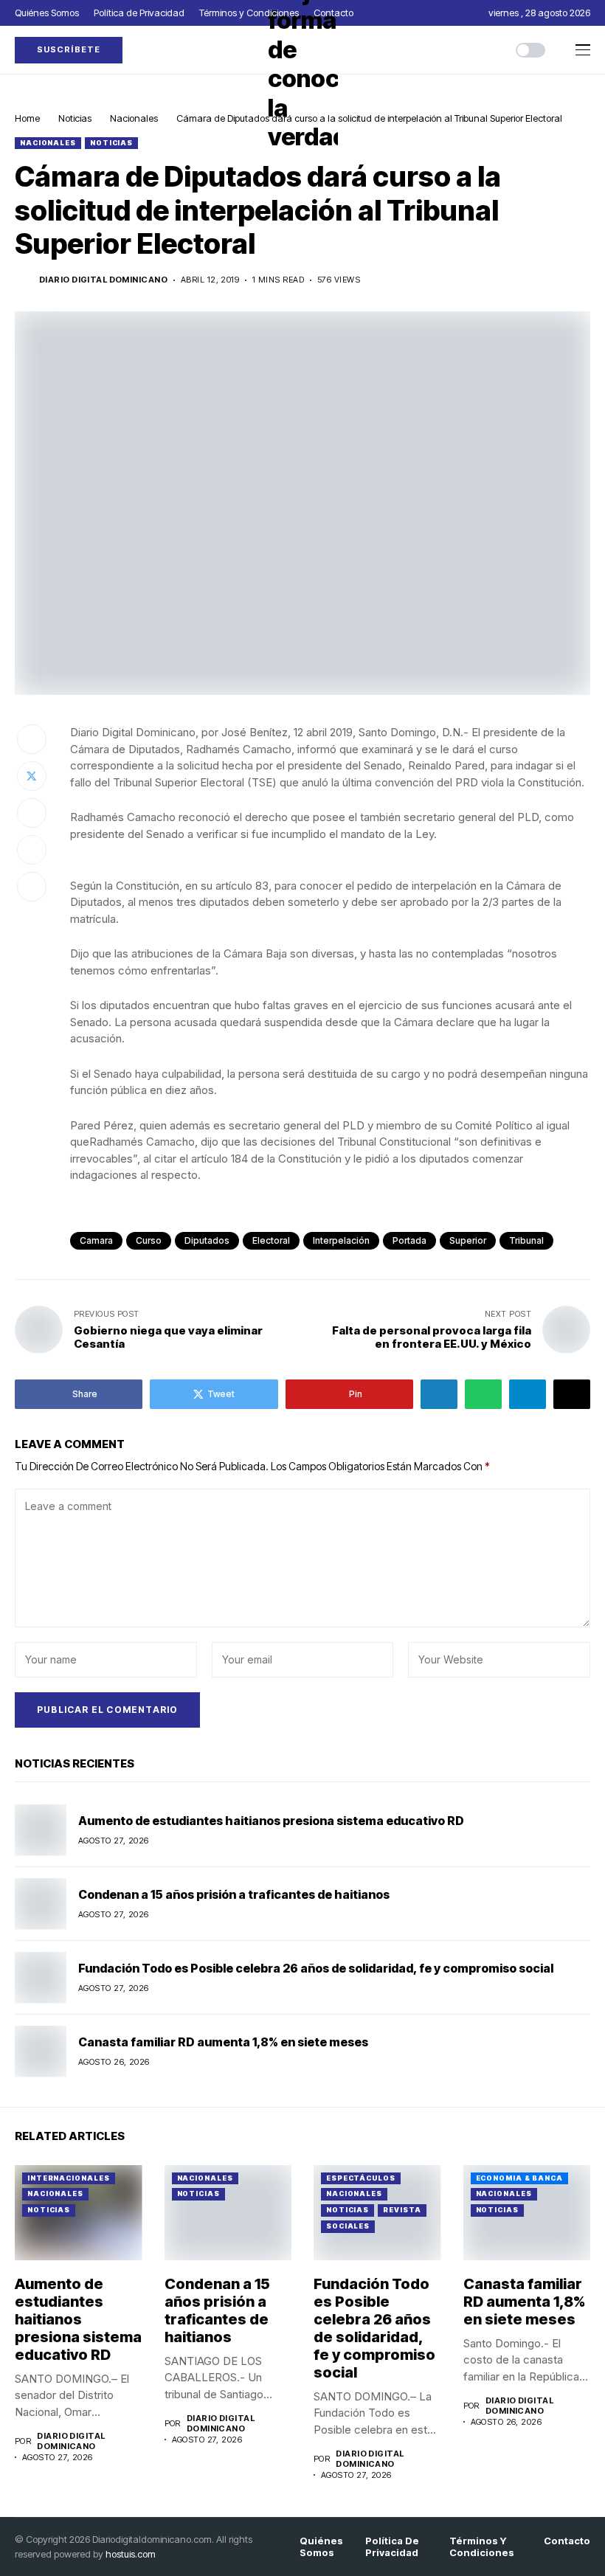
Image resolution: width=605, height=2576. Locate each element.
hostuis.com (131, 2554)
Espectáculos (361, 2178)
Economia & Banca (519, 2178)
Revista (402, 2210)
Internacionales (69, 2178)
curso (149, 1240)
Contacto (567, 2541)
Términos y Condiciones (482, 2547)
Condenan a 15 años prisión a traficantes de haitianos (234, 1894)
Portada (409, 1240)
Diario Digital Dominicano (103, 280)
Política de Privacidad (392, 2547)
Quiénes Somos (321, 2547)
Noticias (75, 118)
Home (27, 118)
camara (96, 1240)
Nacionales (134, 118)
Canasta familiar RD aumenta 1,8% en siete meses (223, 2042)
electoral (271, 1240)
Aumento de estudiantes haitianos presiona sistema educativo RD (271, 1821)
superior (468, 1240)
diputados (207, 1240)
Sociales (348, 2226)
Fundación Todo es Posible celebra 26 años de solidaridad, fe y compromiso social (316, 1968)
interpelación (341, 1240)
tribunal (526, 1240)
